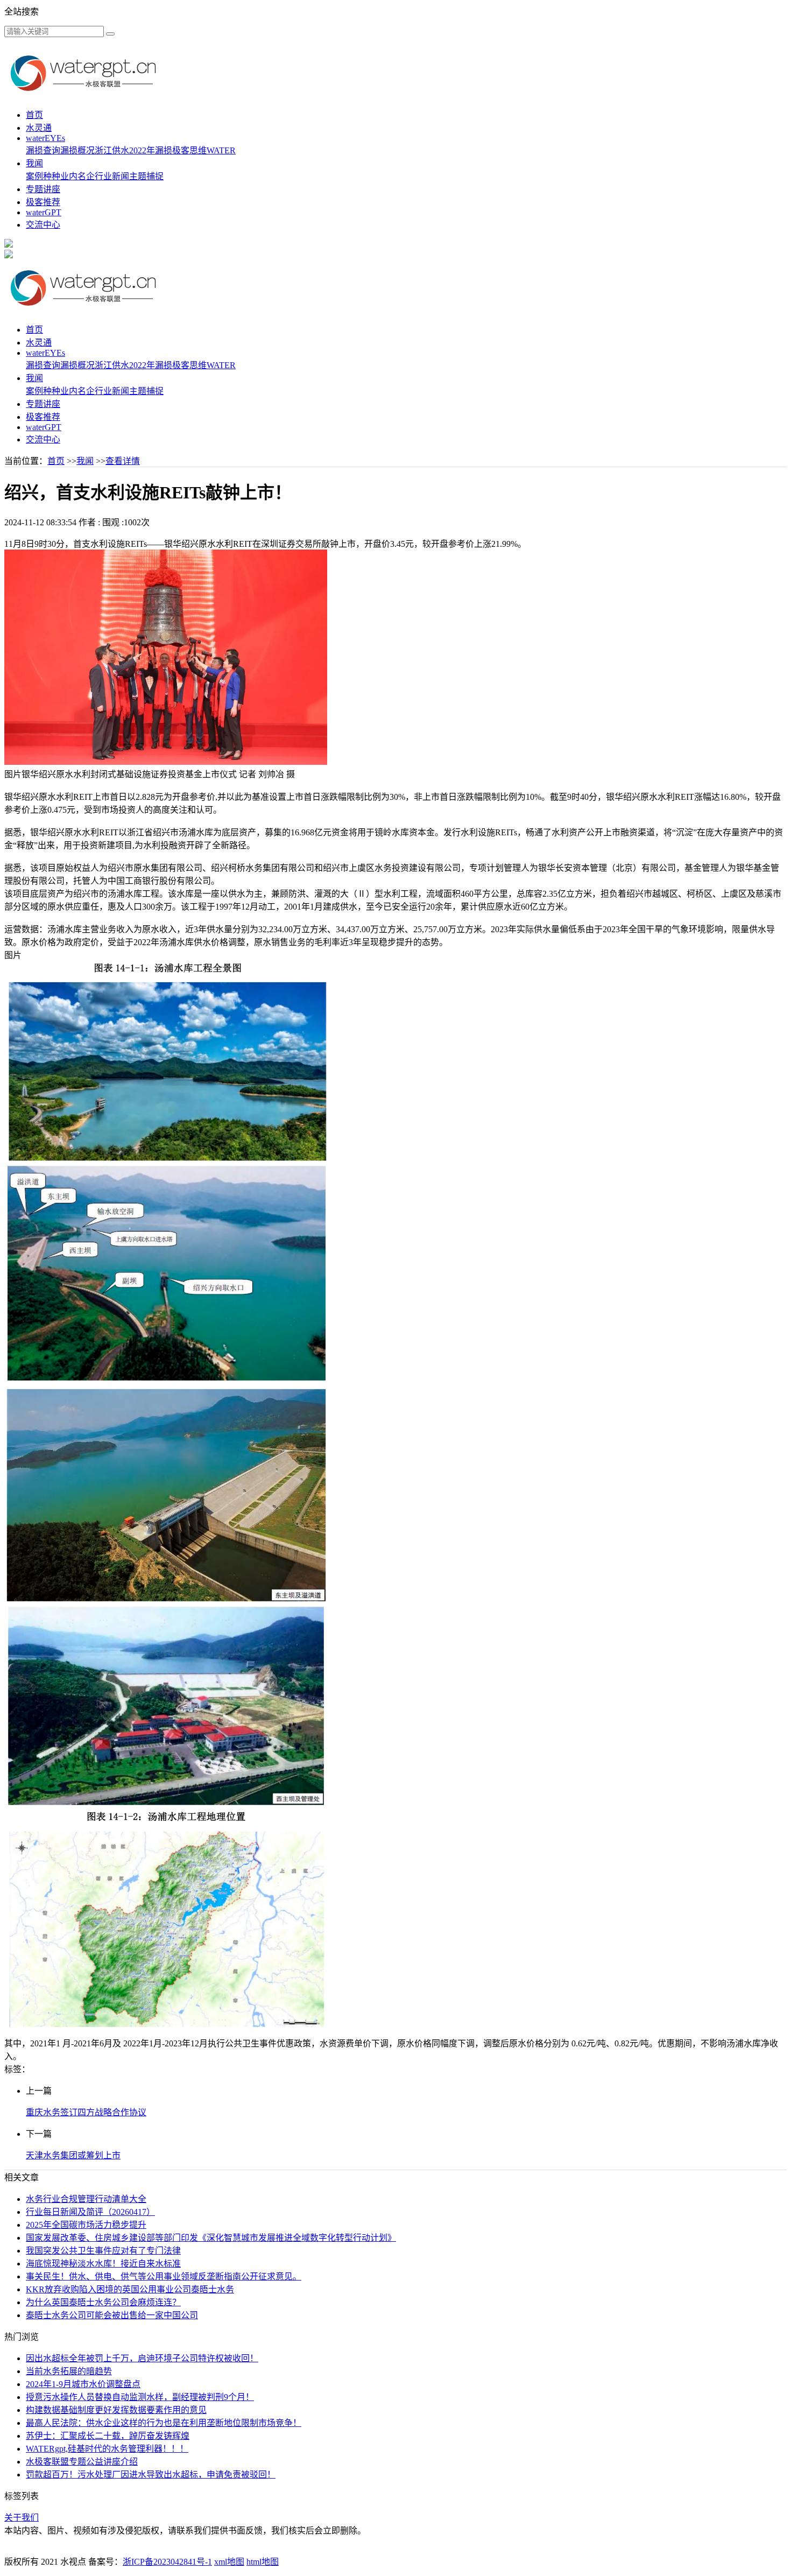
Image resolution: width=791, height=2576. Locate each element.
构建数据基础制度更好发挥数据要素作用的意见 (116, 2410)
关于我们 (22, 2518)
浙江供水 (112, 150)
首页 (34, 115)
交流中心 (43, 225)
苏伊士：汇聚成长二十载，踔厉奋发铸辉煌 (108, 2436)
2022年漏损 (151, 150)
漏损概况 (77, 150)
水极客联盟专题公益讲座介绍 (82, 2462)
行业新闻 (112, 176)
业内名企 (77, 176)
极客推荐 (43, 202)
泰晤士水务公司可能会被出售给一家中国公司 (112, 2315)
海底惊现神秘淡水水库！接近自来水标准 (103, 2264)
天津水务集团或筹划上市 (73, 2155)
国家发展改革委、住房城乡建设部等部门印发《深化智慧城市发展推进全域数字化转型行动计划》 (211, 2238)
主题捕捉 (146, 176)
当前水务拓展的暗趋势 (69, 2371)
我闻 (34, 163)
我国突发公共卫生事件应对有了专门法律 (103, 2251)
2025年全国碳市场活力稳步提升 (86, 2225)
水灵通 (39, 128)
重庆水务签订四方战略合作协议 (86, 2112)
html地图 (263, 2562)
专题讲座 (43, 189)
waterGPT (44, 212)
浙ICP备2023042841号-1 (167, 2562)
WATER (221, 150)
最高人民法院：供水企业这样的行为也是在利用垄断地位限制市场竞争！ (164, 2423)
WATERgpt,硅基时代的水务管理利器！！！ (107, 2449)
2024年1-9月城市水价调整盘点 (83, 2384)
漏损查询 (43, 150)
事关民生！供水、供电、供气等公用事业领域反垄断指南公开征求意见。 (164, 2276)
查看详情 (123, 461)
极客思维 (189, 150)
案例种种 (43, 176)
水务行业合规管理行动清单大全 (86, 2199)
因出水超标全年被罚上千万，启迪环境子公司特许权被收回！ (142, 2358)
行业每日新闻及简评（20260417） (90, 2212)
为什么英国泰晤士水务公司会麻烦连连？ (103, 2302)
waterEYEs (45, 138)
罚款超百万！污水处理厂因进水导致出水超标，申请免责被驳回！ (151, 2475)
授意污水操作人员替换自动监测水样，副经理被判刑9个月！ (140, 2397)
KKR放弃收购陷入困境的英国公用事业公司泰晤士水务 (130, 2289)
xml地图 (229, 2562)
